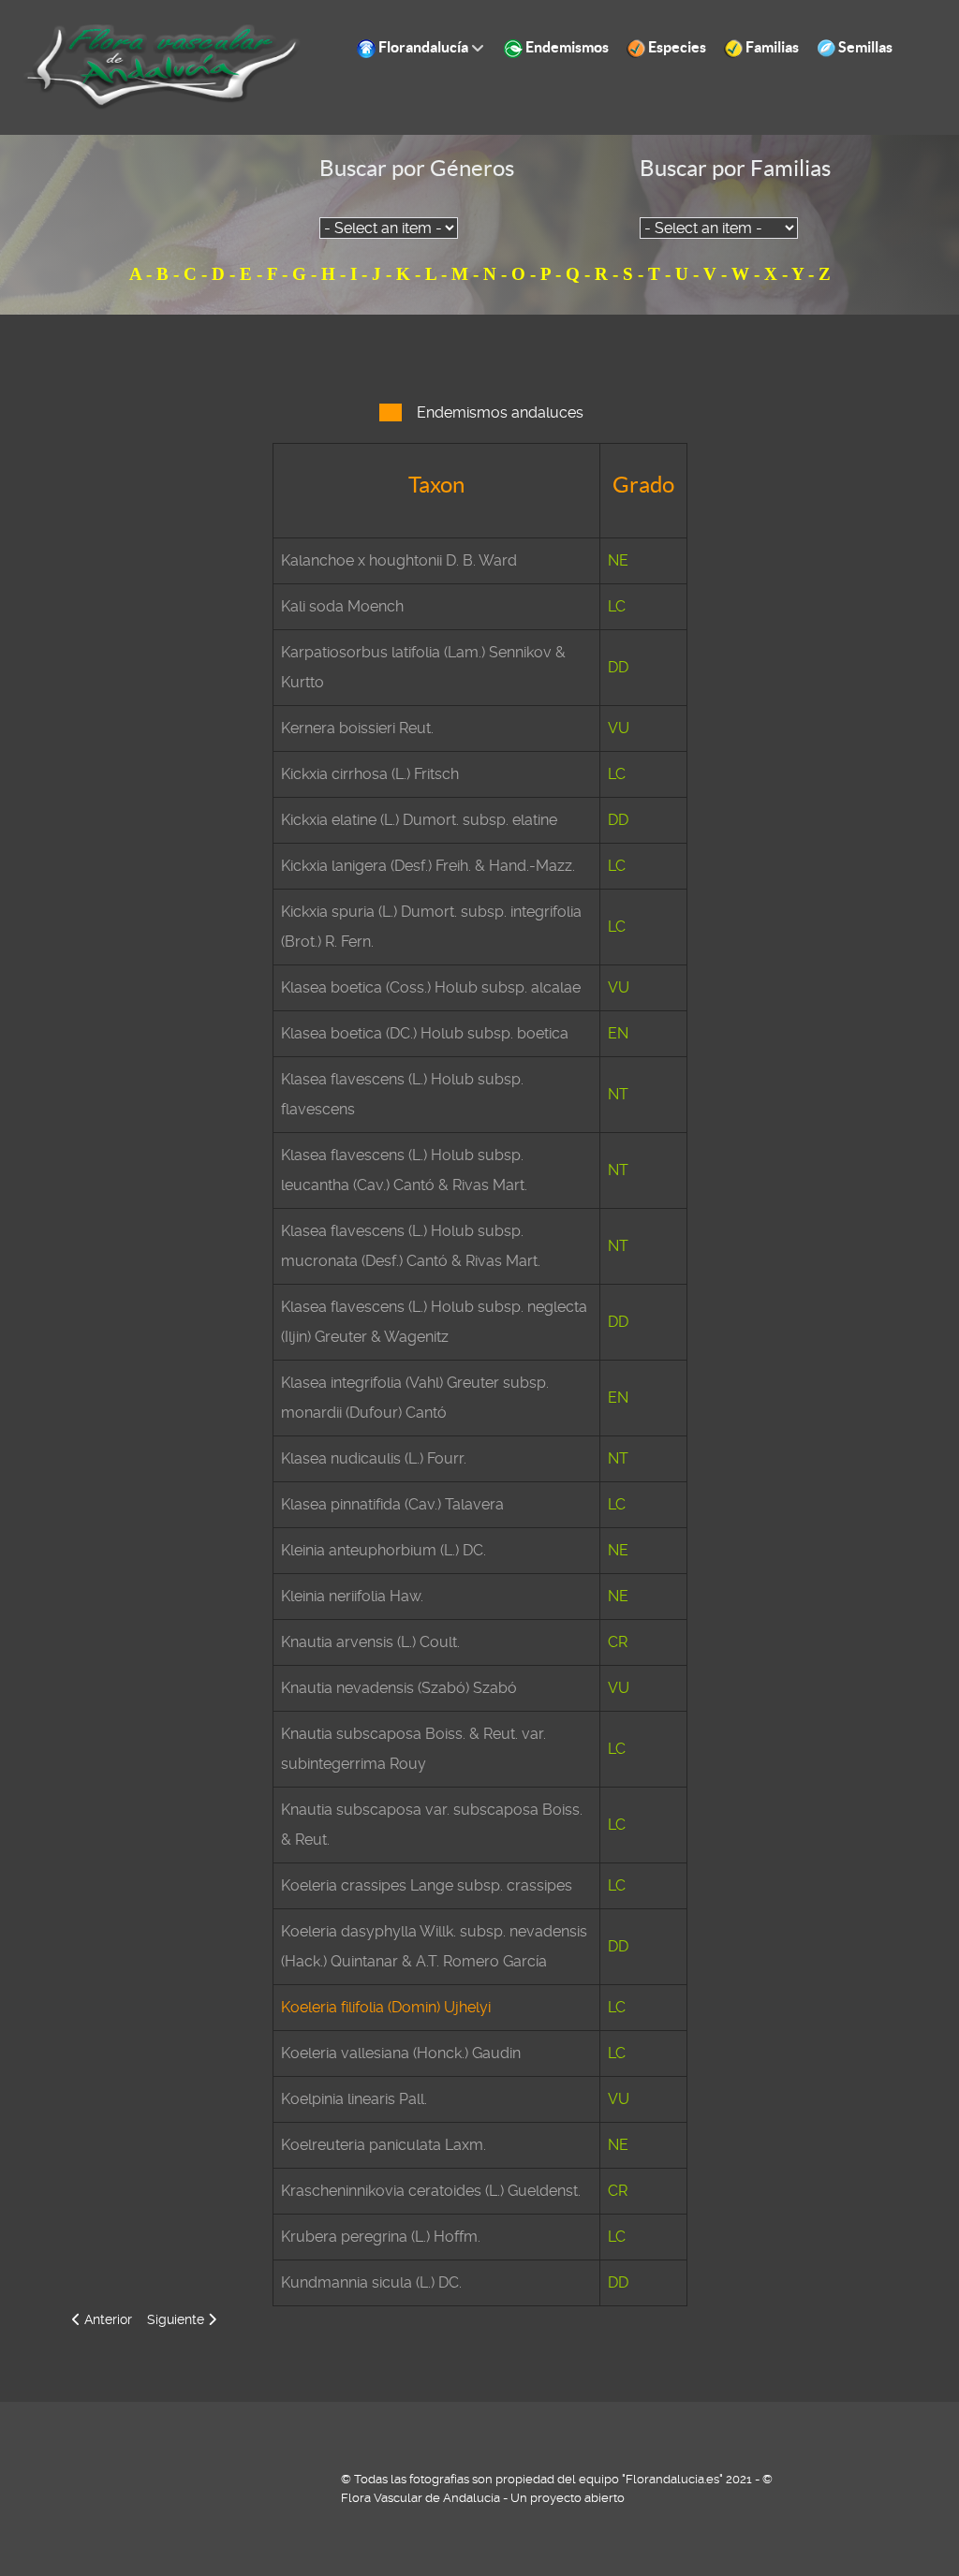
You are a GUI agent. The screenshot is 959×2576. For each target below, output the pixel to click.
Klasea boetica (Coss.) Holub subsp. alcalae (431, 987)
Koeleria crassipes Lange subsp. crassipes (427, 1885)
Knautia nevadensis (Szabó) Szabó (399, 1688)
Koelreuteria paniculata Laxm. (384, 2145)
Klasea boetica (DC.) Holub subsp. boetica (425, 1033)
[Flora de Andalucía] (163, 66)
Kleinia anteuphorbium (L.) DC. (384, 1550)
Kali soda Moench (342, 606)
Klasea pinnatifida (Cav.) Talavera (392, 1504)
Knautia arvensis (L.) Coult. (370, 1642)
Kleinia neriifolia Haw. (352, 1596)
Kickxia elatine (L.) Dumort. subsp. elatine (419, 820)
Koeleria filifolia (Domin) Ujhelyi (386, 2007)
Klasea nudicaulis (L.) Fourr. (374, 1458)
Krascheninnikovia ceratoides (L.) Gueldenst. (431, 2191)
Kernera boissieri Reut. (357, 728)
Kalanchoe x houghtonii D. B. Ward (399, 560)
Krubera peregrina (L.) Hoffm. (381, 2237)
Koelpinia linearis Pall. (354, 2099)
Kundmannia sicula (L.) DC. (371, 2282)
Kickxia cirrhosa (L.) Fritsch (370, 774)
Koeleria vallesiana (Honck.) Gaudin (401, 2053)
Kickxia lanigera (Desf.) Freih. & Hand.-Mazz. (428, 866)
